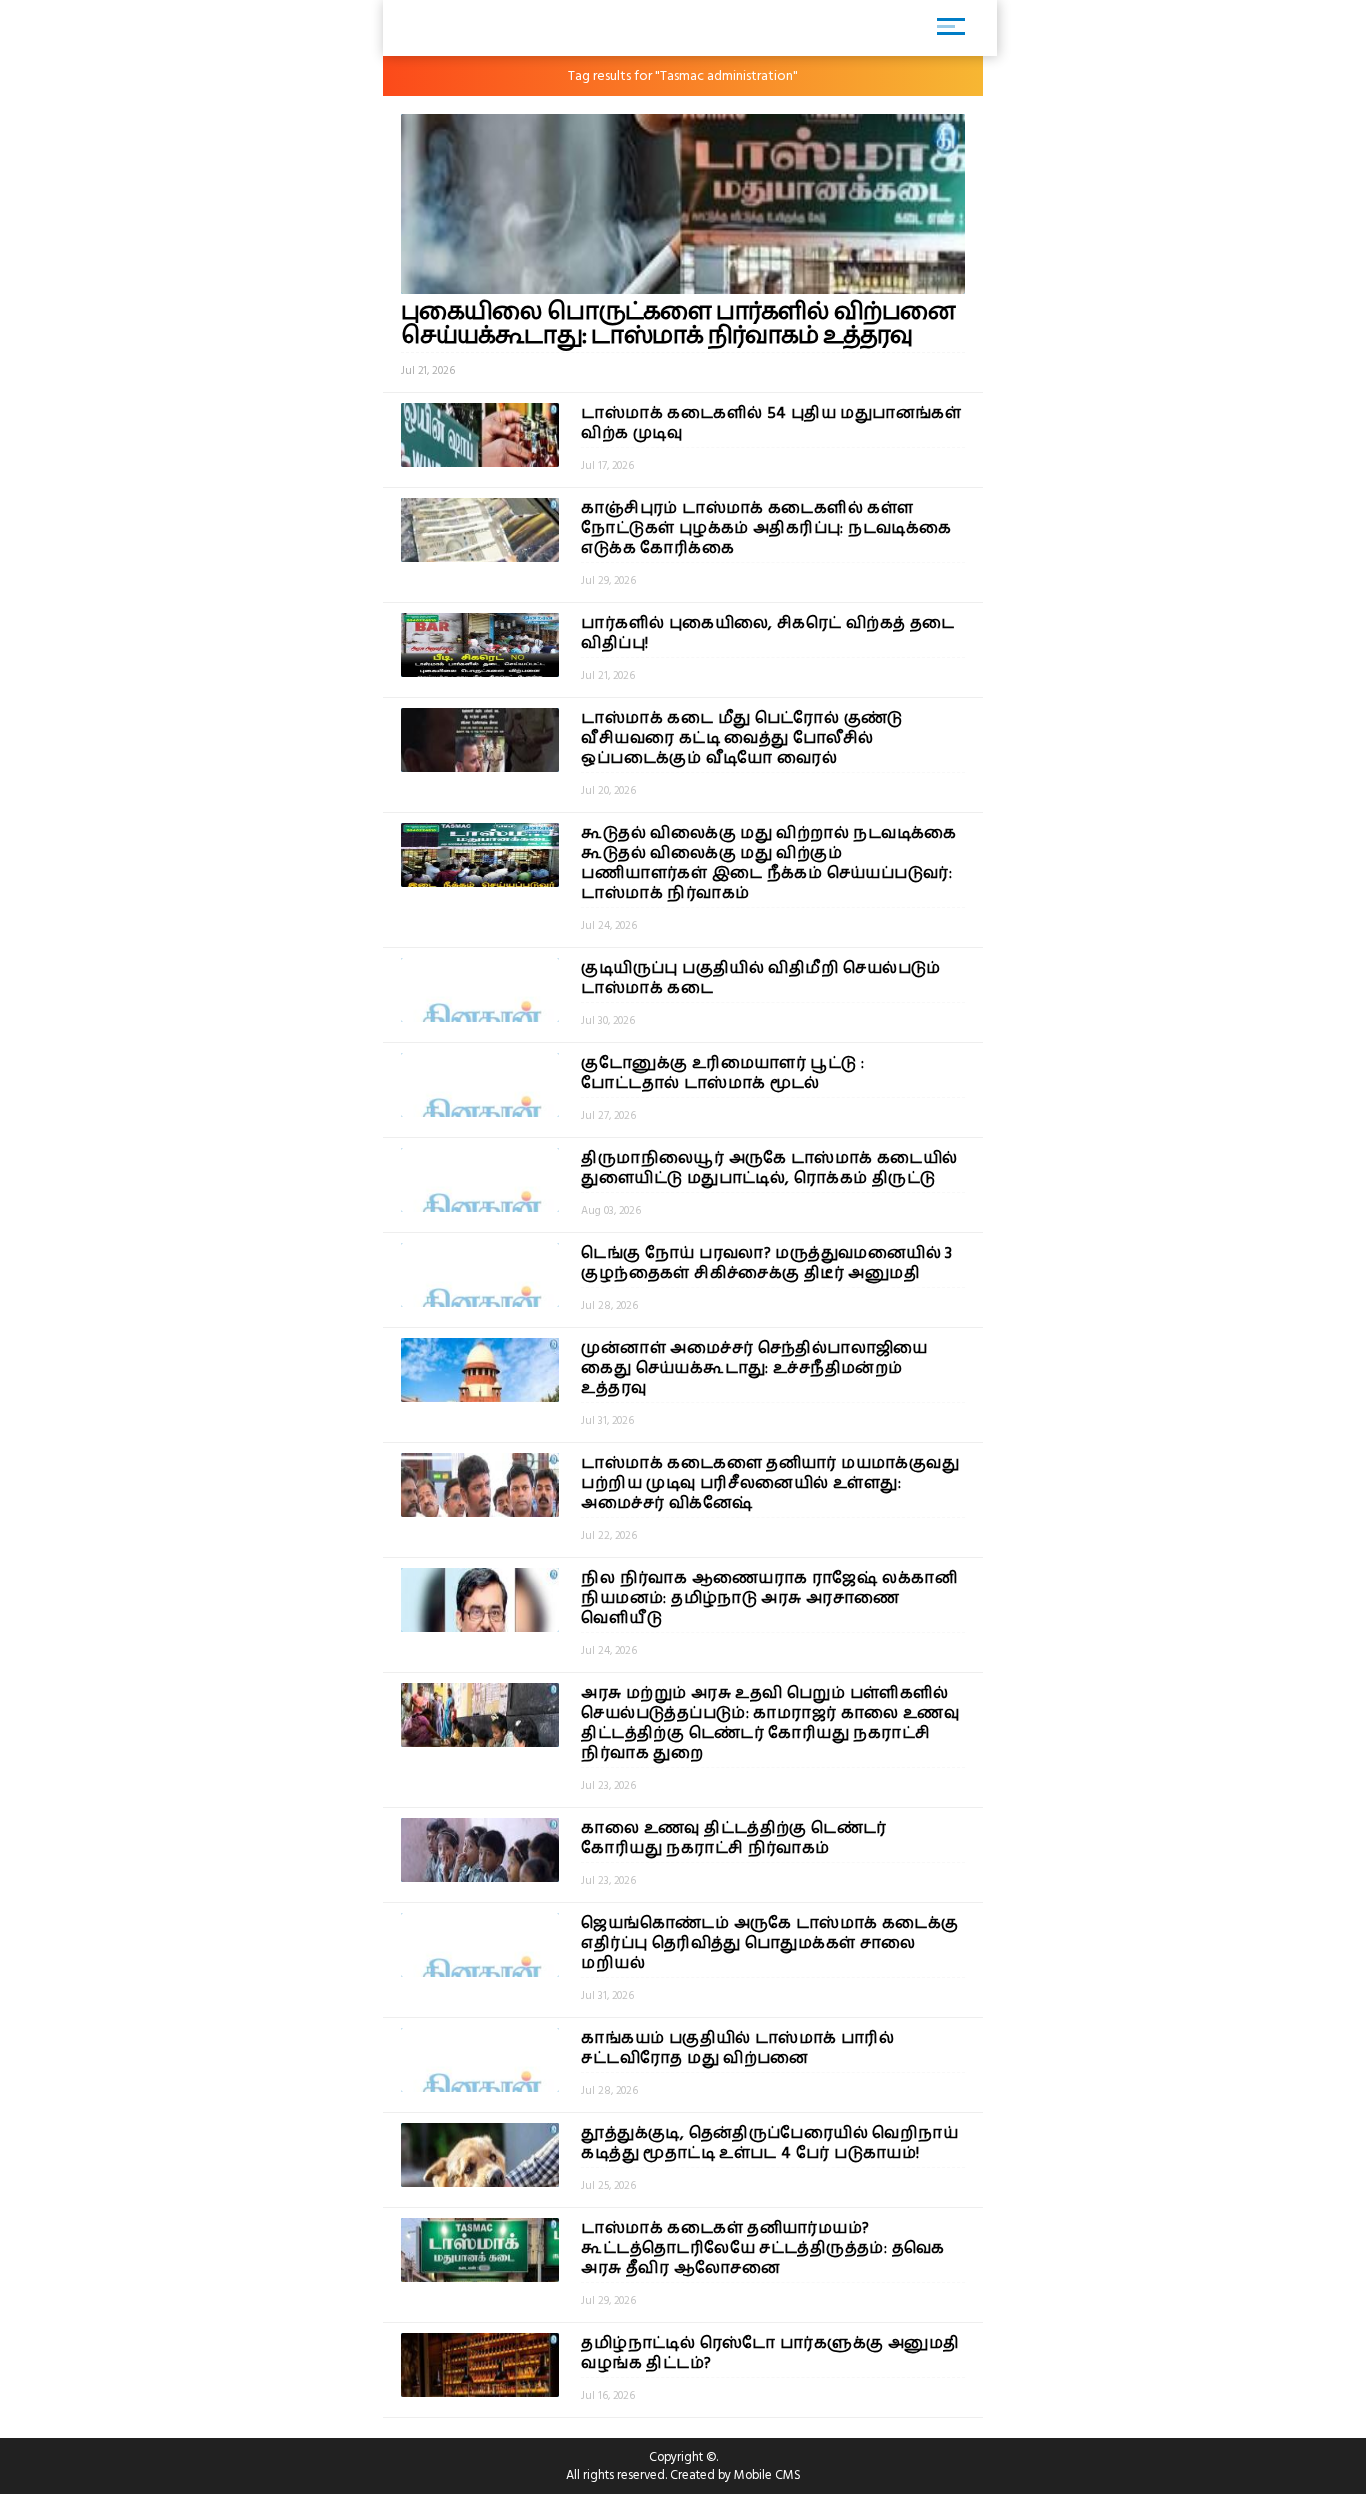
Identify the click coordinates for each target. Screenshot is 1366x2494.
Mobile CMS (767, 2475)
